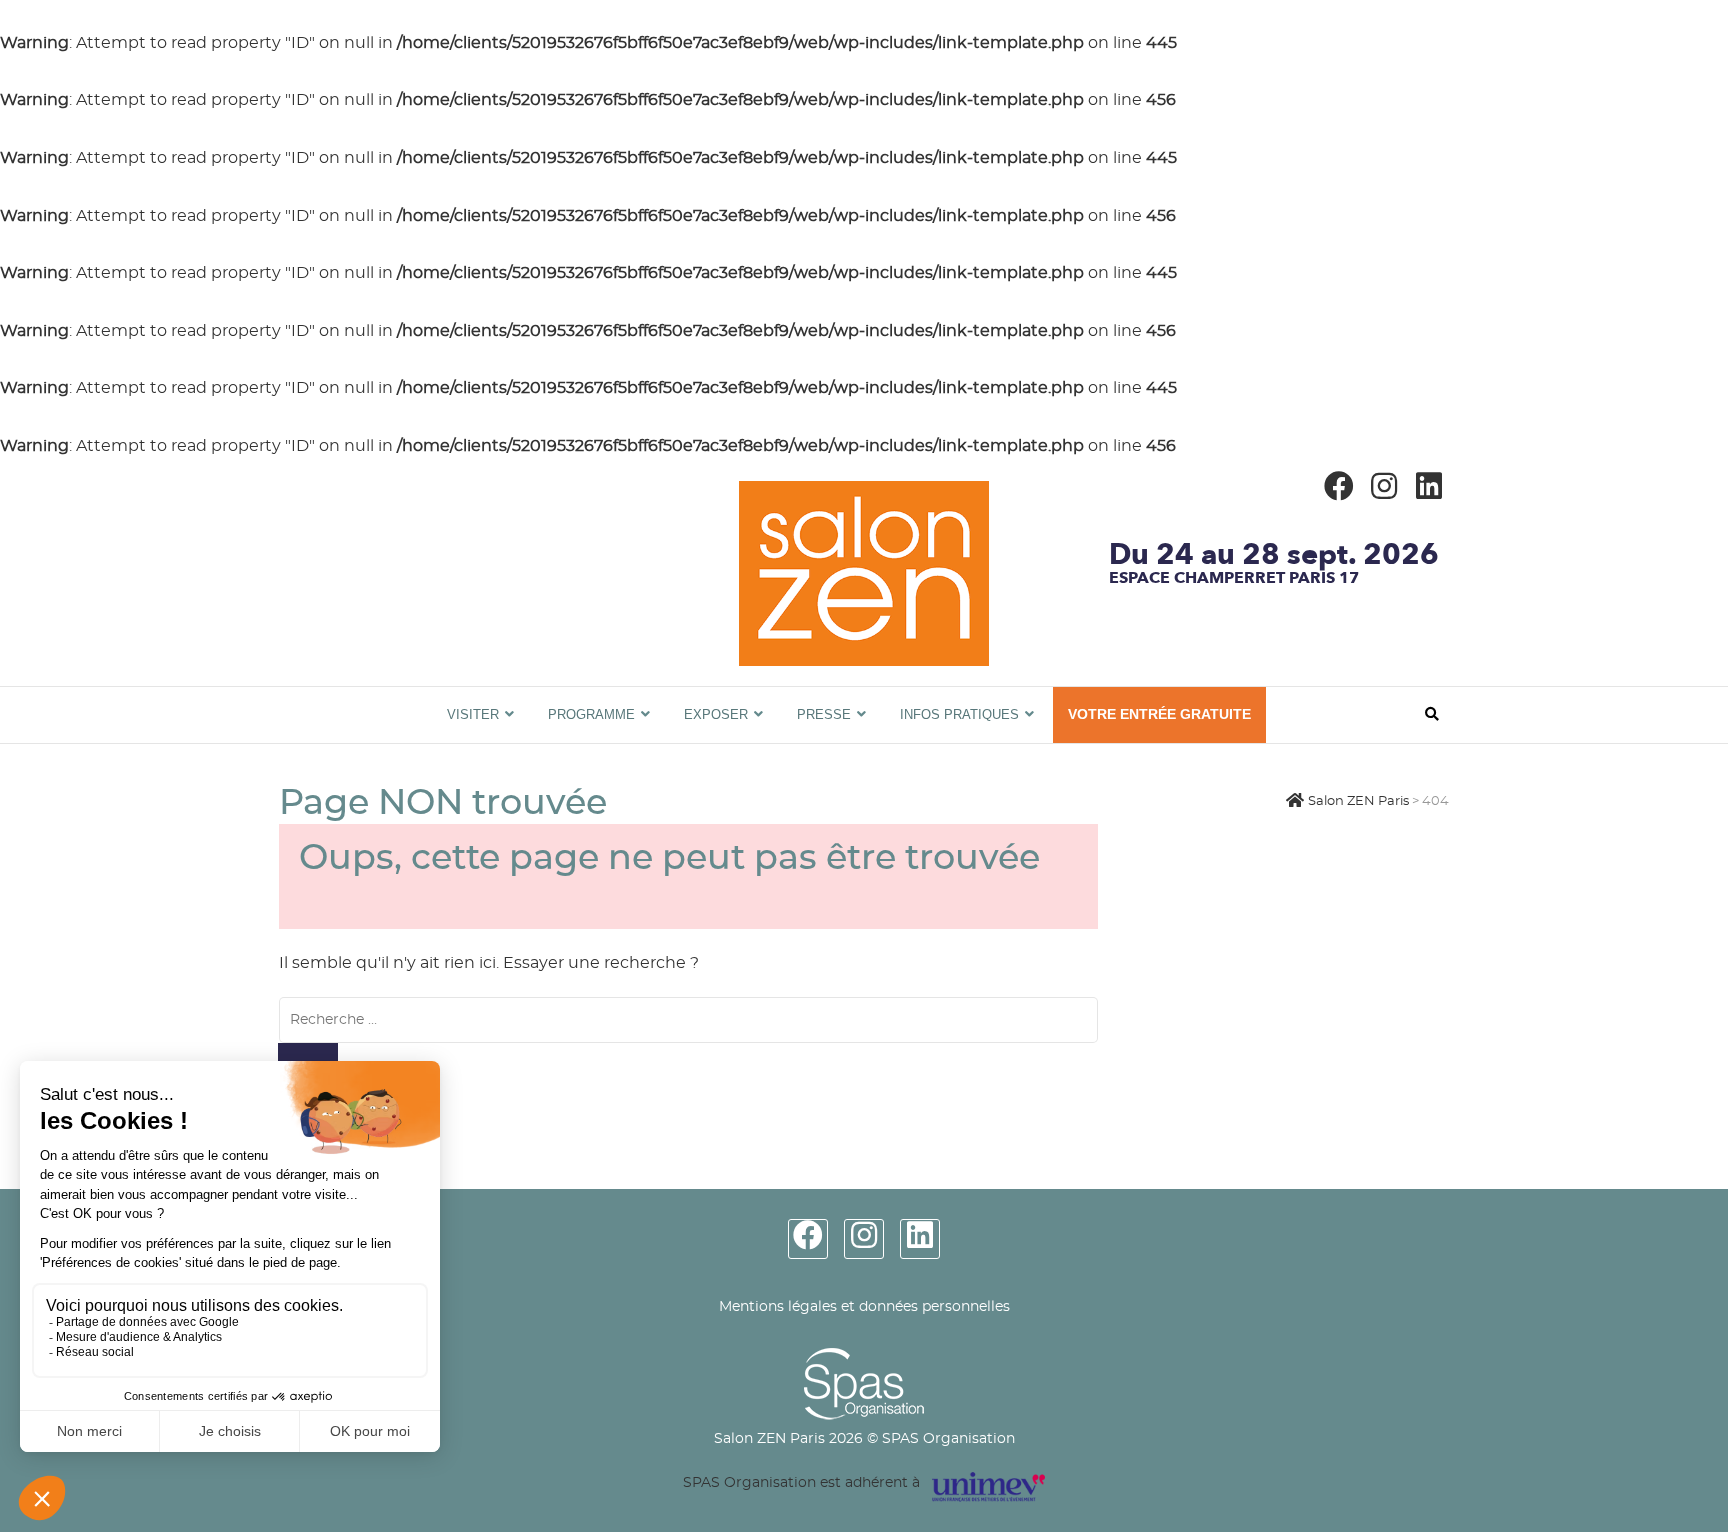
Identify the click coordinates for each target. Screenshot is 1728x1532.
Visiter (473, 714)
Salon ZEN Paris (351, 697)
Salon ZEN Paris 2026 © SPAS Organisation (864, 1439)
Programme (591, 714)
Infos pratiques (959, 714)
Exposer (716, 714)
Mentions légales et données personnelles (864, 1307)
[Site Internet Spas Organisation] (864, 1359)
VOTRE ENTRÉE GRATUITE (1159, 714)
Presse (824, 714)
